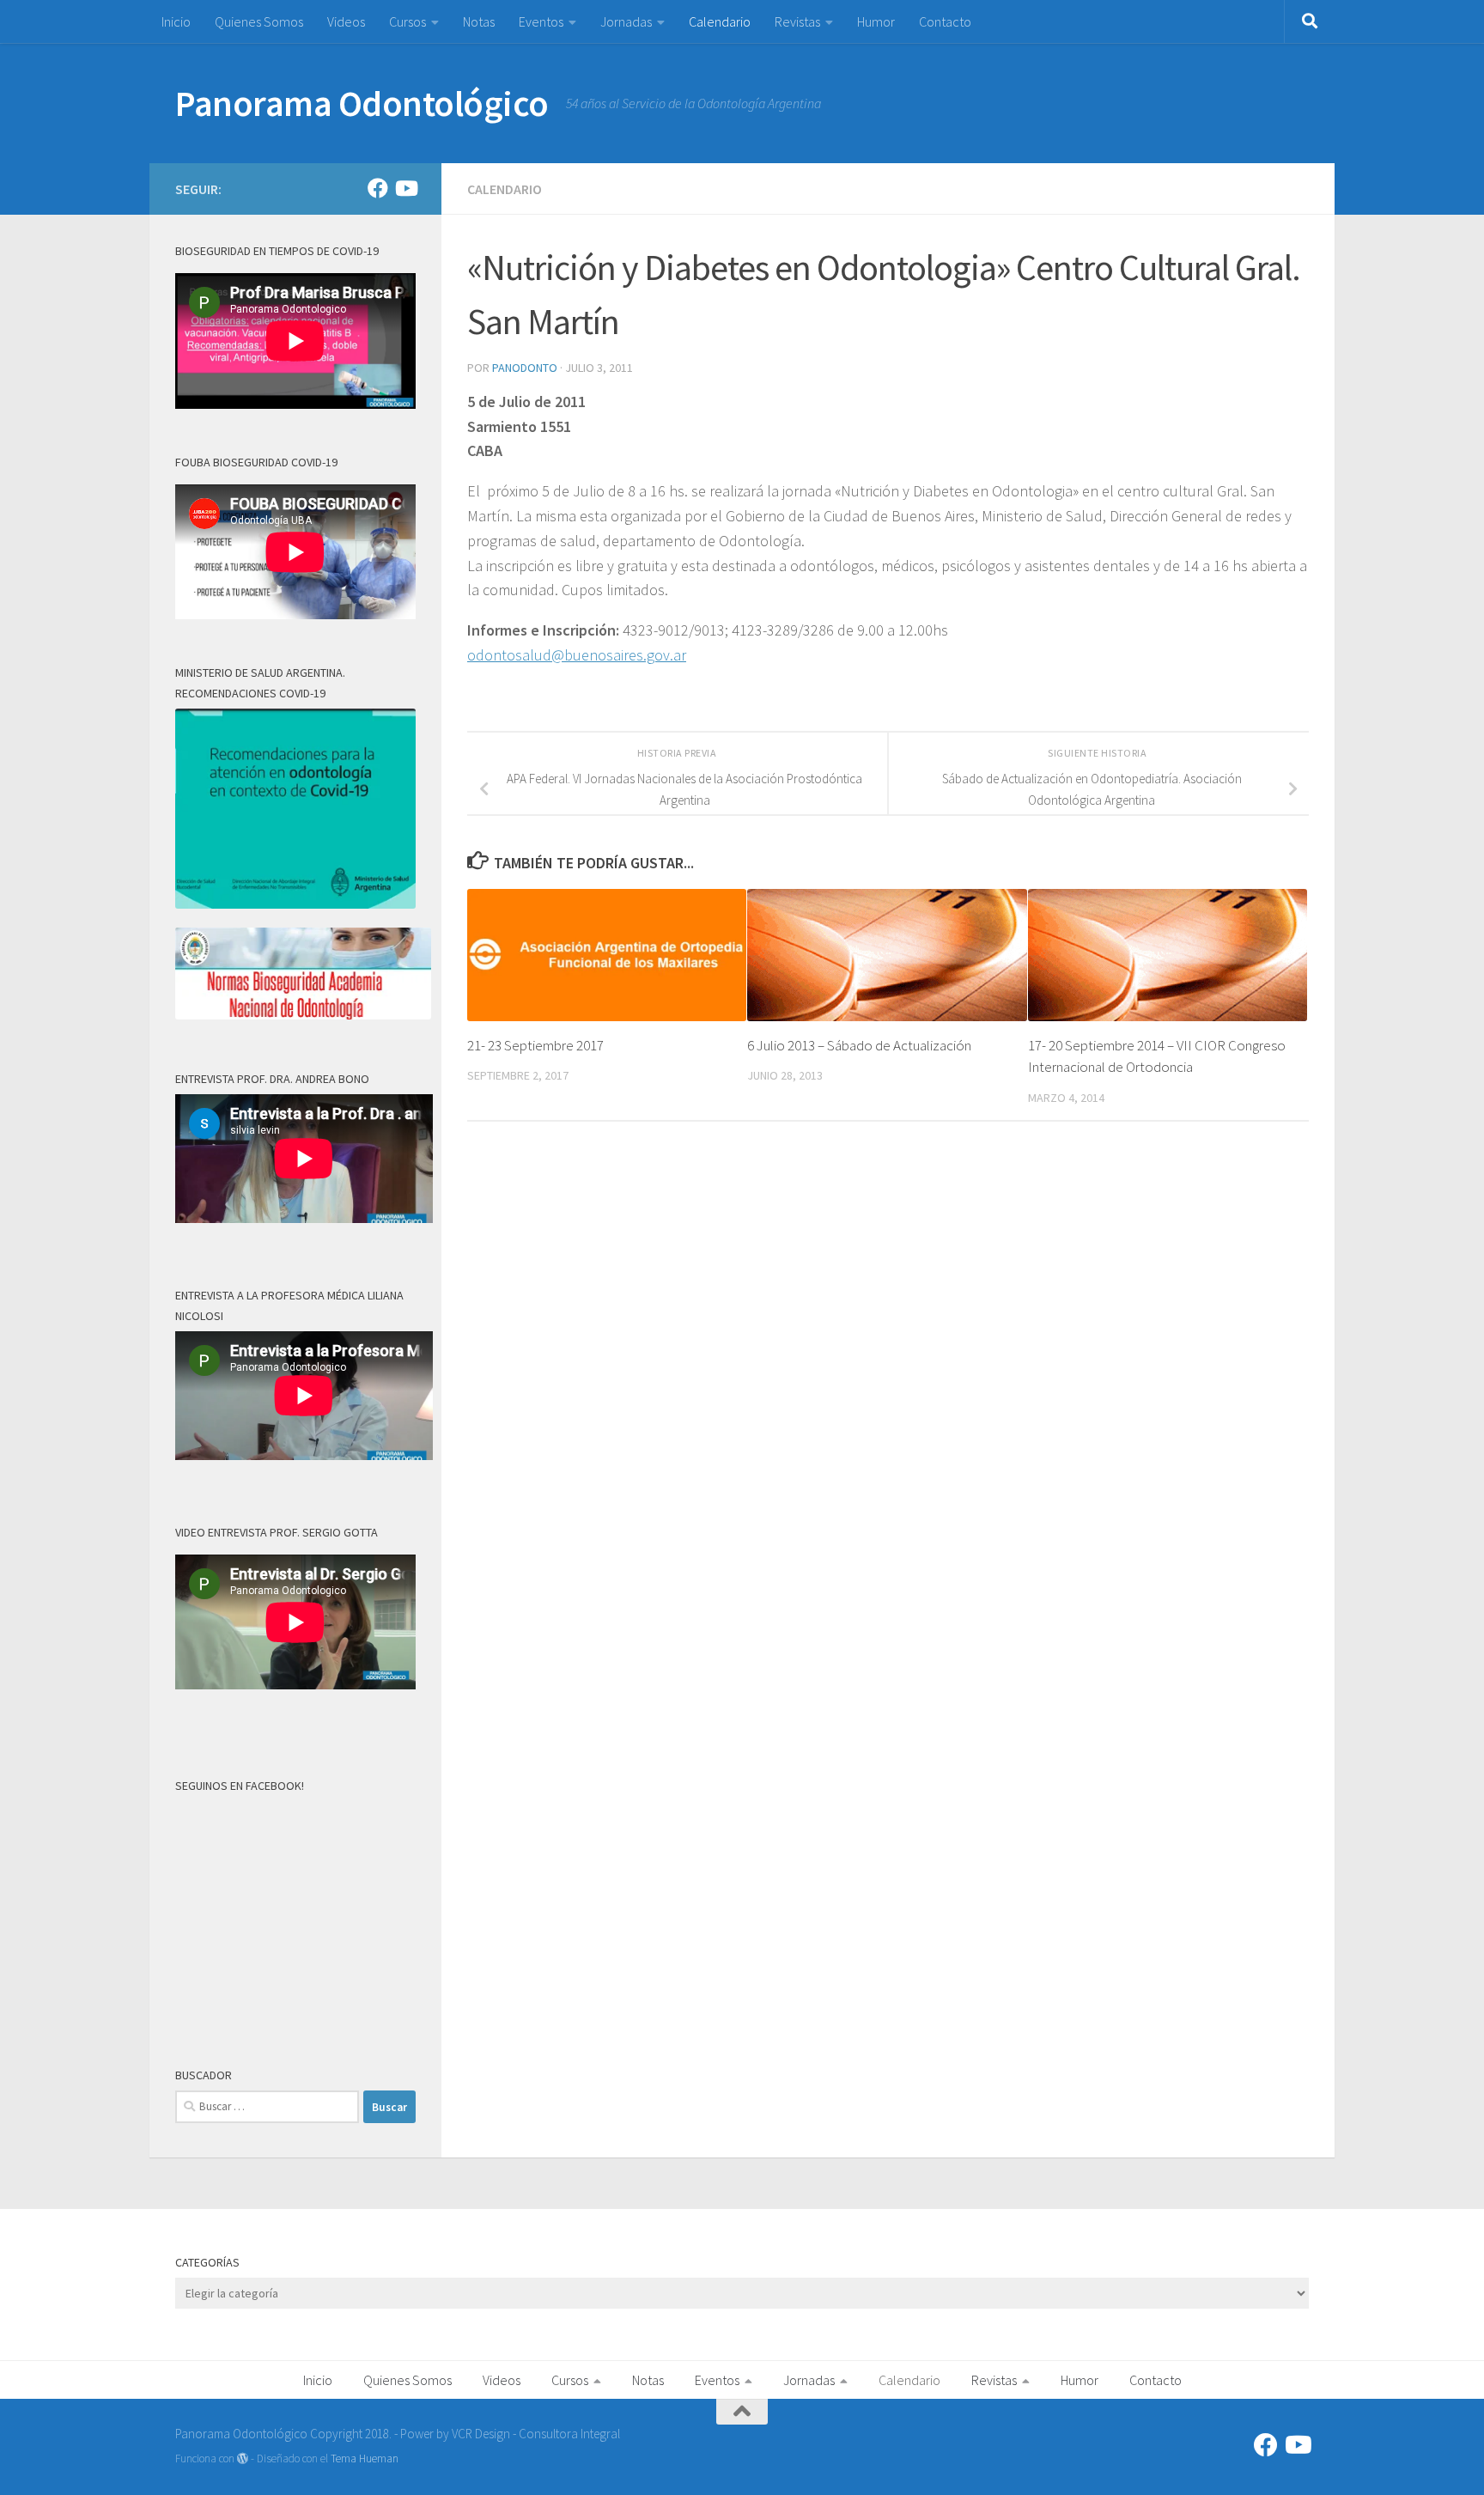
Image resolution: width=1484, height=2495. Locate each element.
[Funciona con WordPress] (243, 2458)
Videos (346, 21)
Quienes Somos (259, 21)
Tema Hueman (365, 2458)
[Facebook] (378, 188)
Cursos (407, 21)
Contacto (945, 21)
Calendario (720, 21)
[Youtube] (405, 188)
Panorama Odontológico (362, 103)
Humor (876, 21)
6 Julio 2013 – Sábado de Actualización (859, 1045)
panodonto (525, 368)
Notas (479, 21)
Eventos (541, 21)
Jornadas (626, 21)
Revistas (797, 21)
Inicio (176, 21)
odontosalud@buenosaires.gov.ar (577, 655)
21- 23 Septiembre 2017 (535, 1045)
